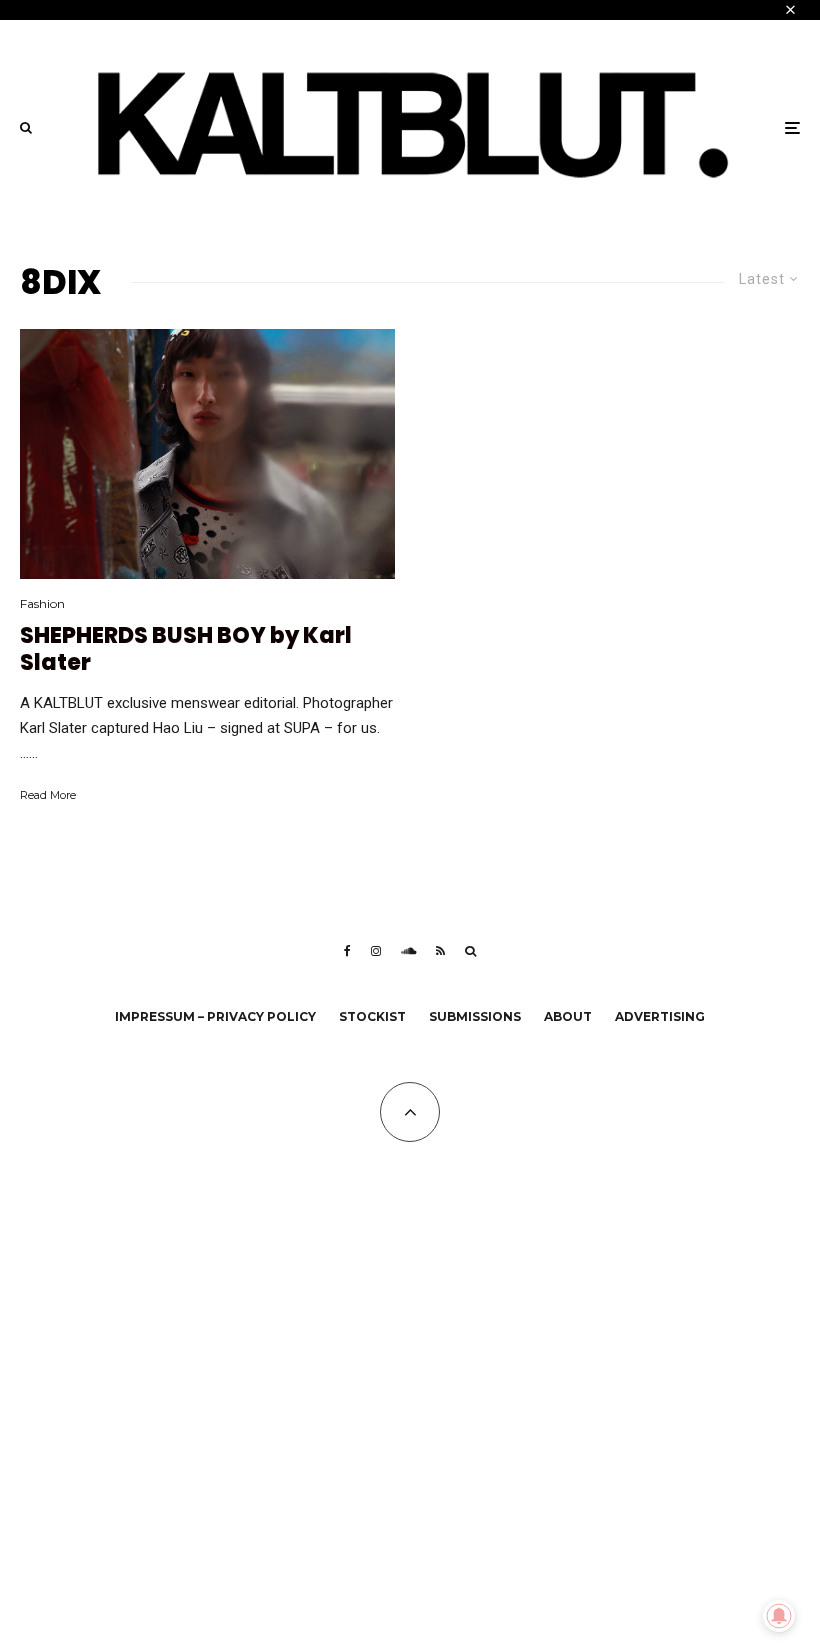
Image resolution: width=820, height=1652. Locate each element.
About (568, 1016)
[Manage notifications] (779, 1616)
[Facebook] (347, 951)
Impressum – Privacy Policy (215, 1016)
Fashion (42, 603)
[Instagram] (376, 951)
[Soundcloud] (408, 951)
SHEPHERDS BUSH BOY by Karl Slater (186, 649)
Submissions (475, 1016)
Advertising (660, 1016)
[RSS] (440, 951)
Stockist (372, 1016)
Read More (48, 795)
